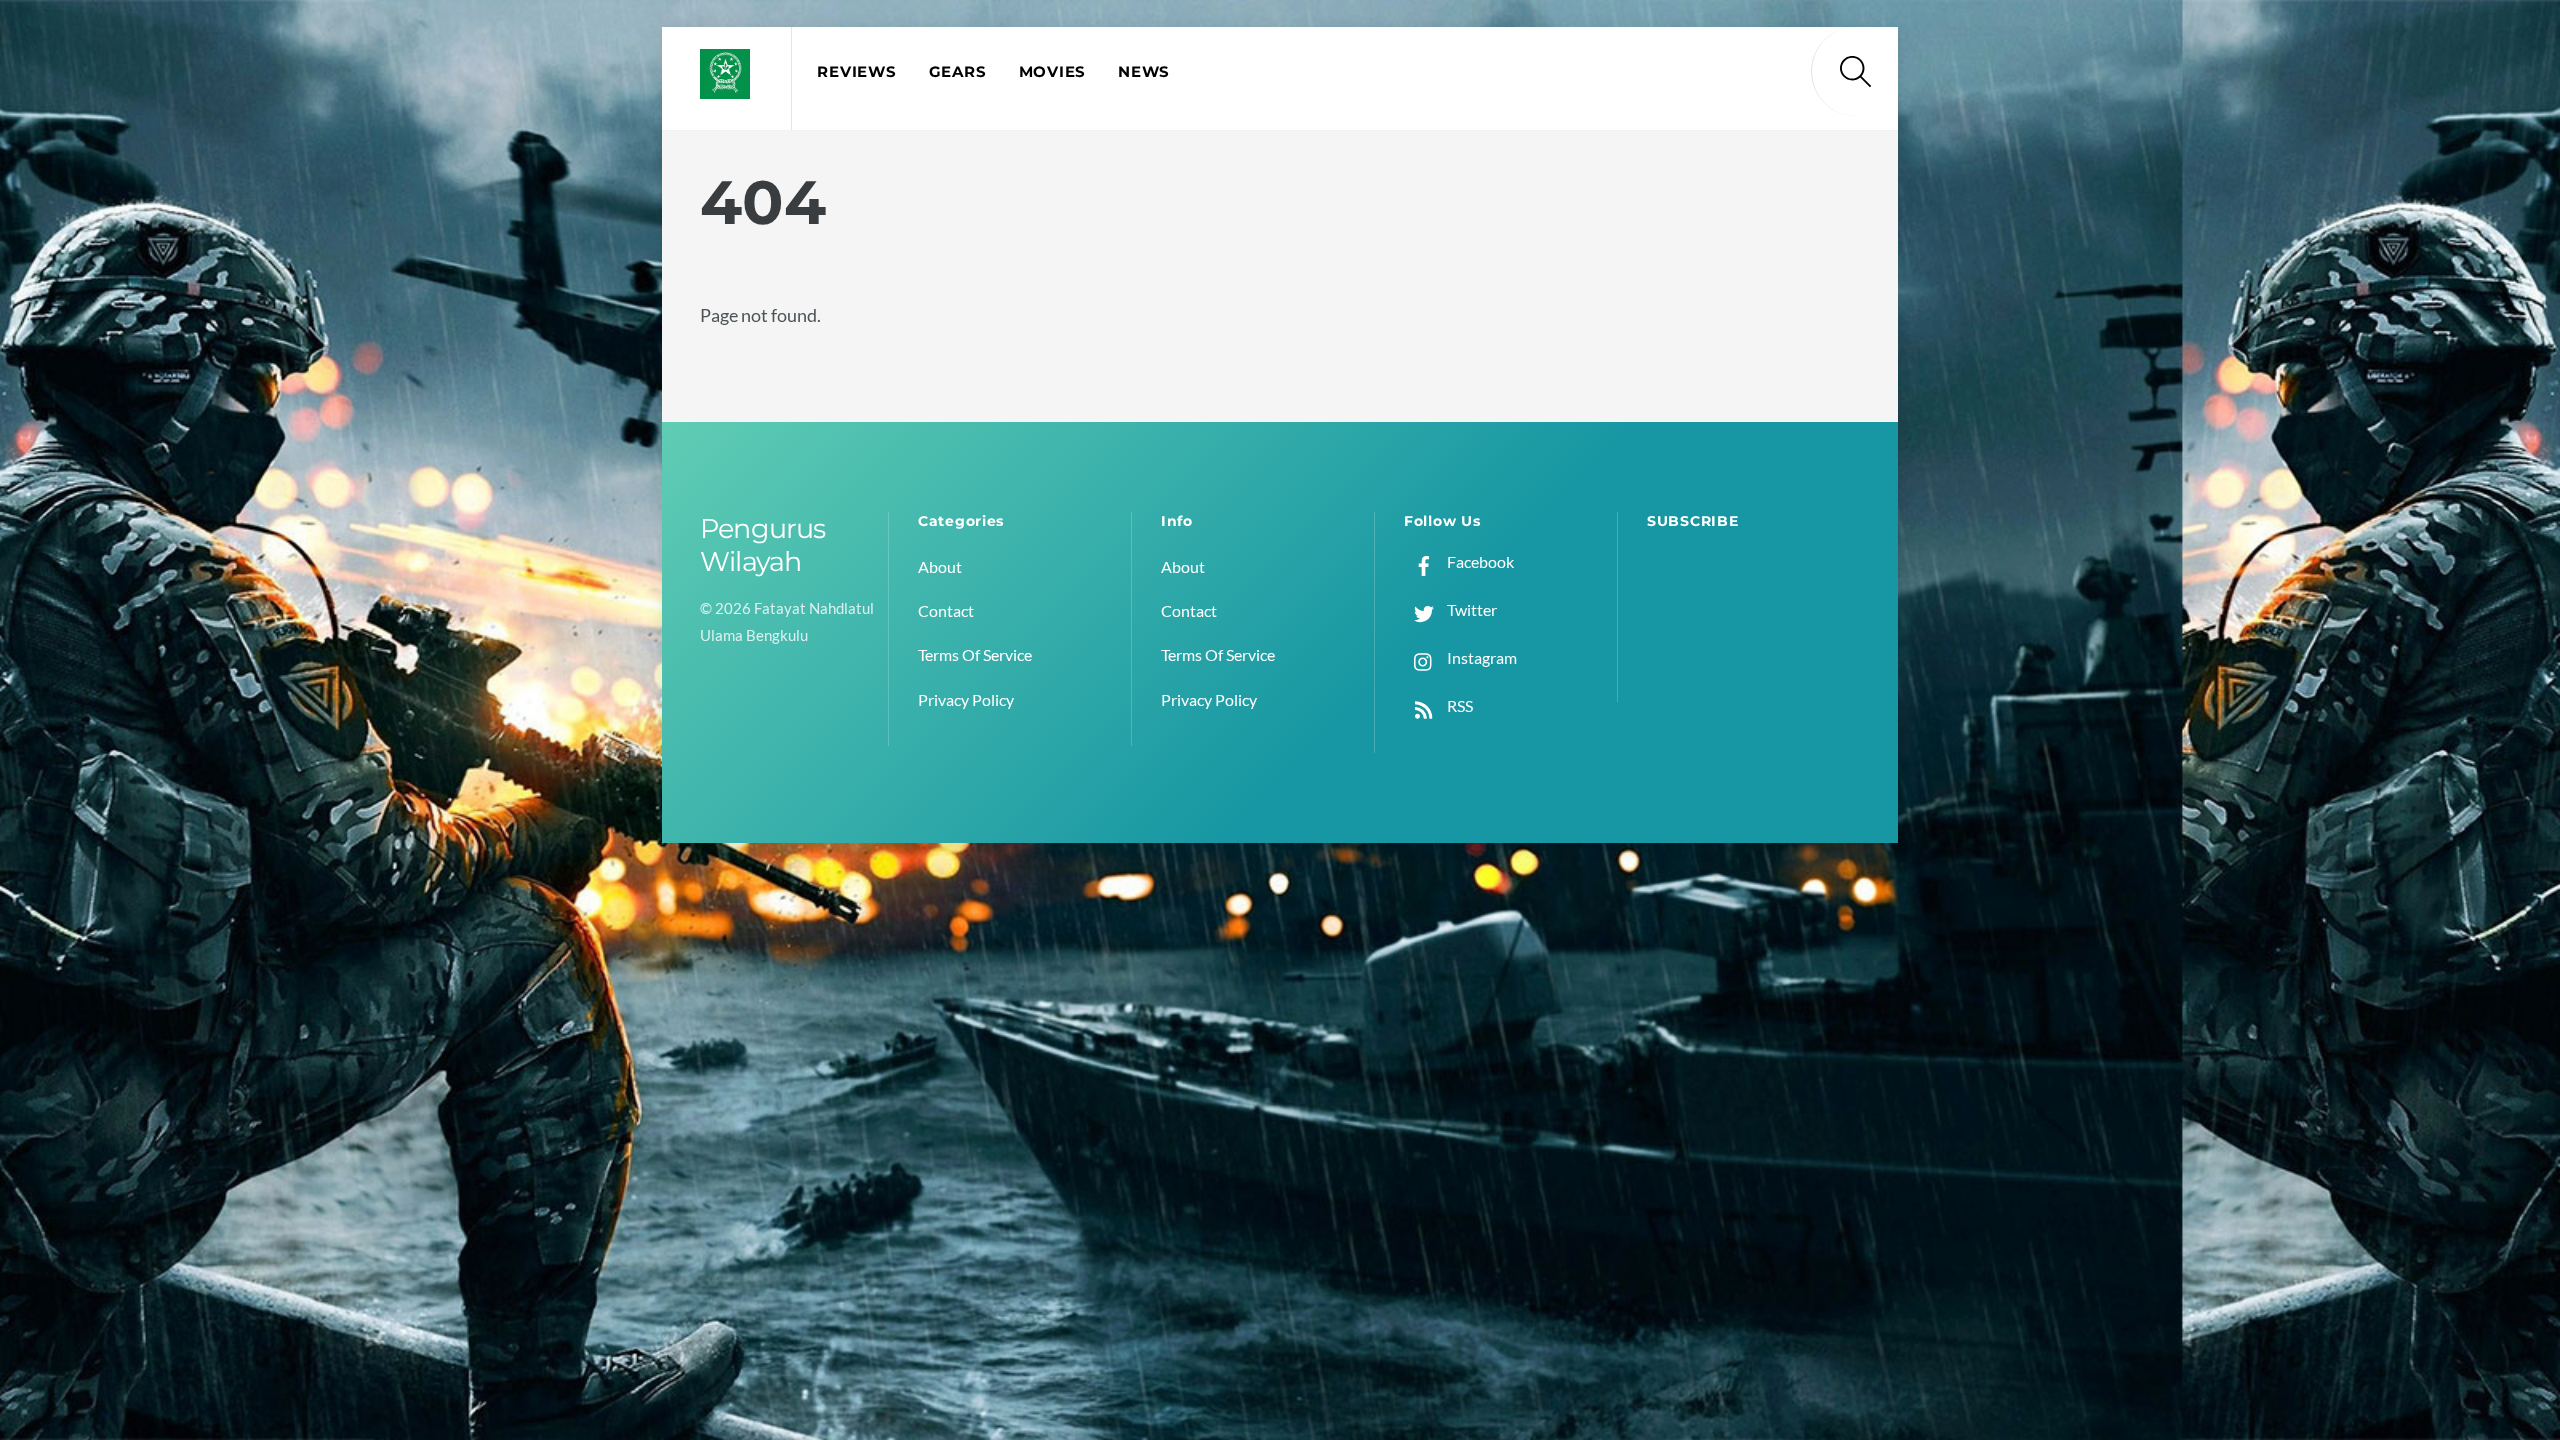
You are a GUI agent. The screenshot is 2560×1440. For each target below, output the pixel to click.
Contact (946, 610)
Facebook (1479, 561)
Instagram (1480, 657)
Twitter (1470, 609)
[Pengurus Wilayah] (725, 86)
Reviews (856, 72)
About (940, 566)
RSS (1458, 705)
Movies (1052, 72)
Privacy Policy (966, 699)
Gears (958, 72)
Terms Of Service (975, 654)
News (1144, 72)
